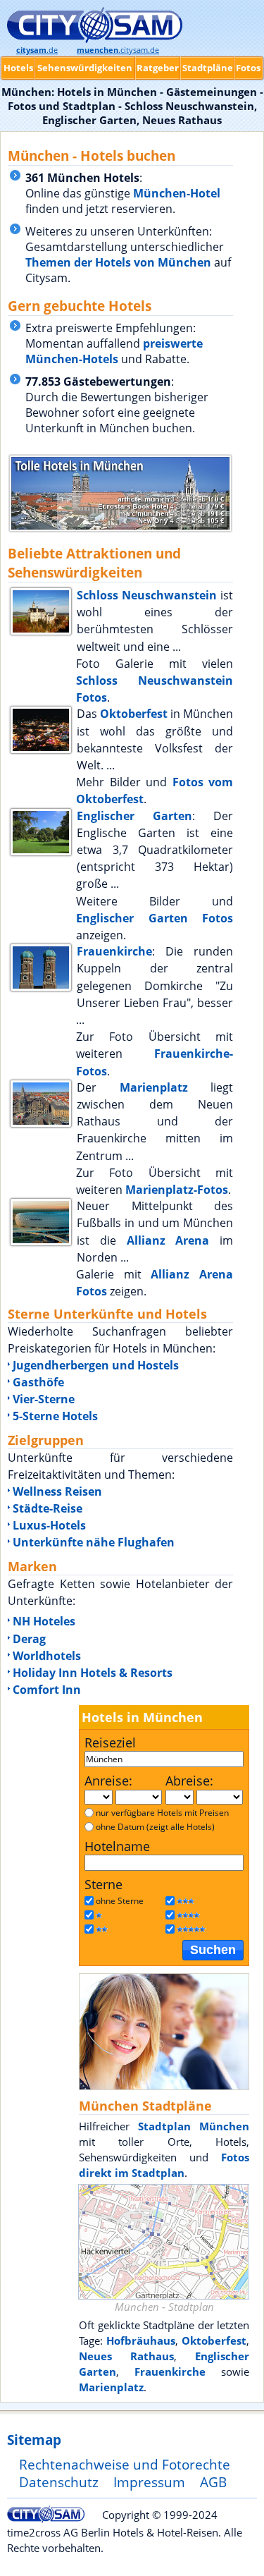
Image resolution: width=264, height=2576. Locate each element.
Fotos (248, 68)
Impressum (149, 2482)
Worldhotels (47, 1656)
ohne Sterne (120, 1901)
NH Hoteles (44, 1621)
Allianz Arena (168, 1240)
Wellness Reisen (57, 1491)
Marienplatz (154, 1087)
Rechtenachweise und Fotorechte (125, 2464)
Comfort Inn (47, 1690)
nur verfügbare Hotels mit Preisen (162, 1813)
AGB (213, 2482)
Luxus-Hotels (49, 1525)
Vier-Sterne (44, 1399)
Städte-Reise (48, 1508)
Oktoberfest (134, 714)
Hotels (18, 68)
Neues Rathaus (126, 2356)
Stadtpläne (208, 68)
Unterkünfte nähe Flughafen (94, 1542)
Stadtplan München (194, 2126)
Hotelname (117, 1846)
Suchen (213, 1950)
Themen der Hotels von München (118, 262)
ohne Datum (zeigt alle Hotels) (155, 1827)
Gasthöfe (38, 1382)
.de (37, 50)
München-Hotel (177, 193)
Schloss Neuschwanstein (147, 595)
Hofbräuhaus (141, 2340)
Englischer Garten (134, 816)
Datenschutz (59, 2482)
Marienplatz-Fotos (177, 1190)
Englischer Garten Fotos (155, 918)
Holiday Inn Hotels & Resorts (93, 1673)
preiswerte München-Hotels (114, 351)
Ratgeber (158, 68)
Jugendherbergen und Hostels (96, 1365)
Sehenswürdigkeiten (85, 68)
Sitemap (34, 2440)
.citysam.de (118, 50)
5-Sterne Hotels (55, 1416)
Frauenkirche (114, 951)
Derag (29, 1639)
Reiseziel (110, 1742)
